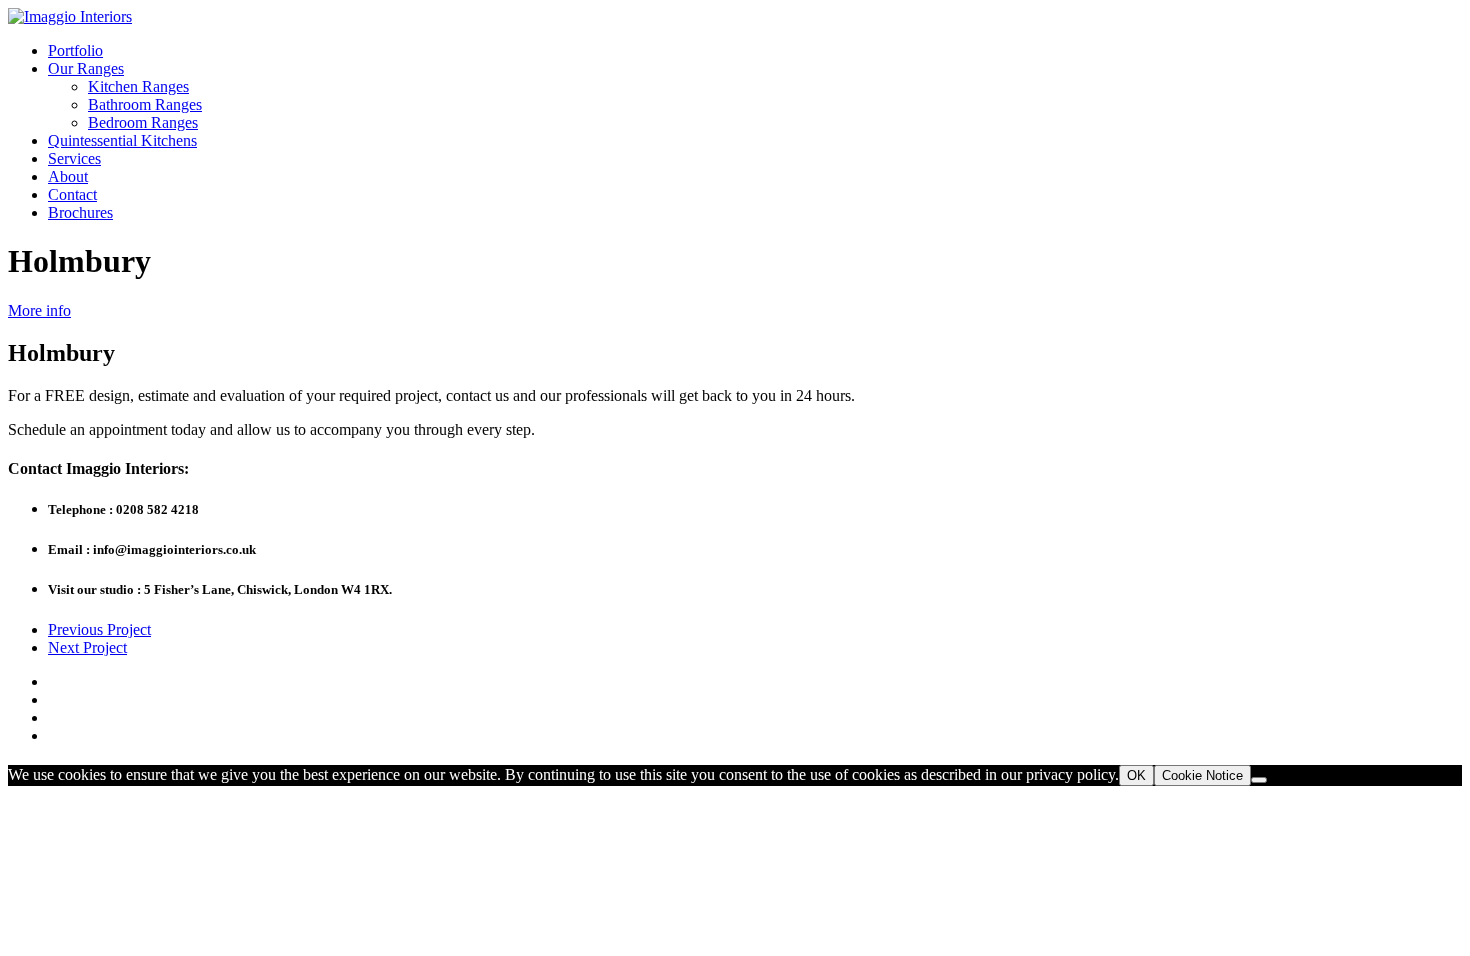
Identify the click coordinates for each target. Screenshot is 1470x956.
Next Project (87, 647)
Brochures (80, 212)
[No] (1259, 780)
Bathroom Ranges (145, 104)
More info (39, 310)
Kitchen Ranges (138, 86)
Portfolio (75, 50)
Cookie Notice (1202, 775)
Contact (72, 194)
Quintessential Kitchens (122, 140)
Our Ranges (86, 68)
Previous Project (99, 629)
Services (74, 158)
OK (1136, 775)
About (68, 176)
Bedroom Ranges (143, 122)
